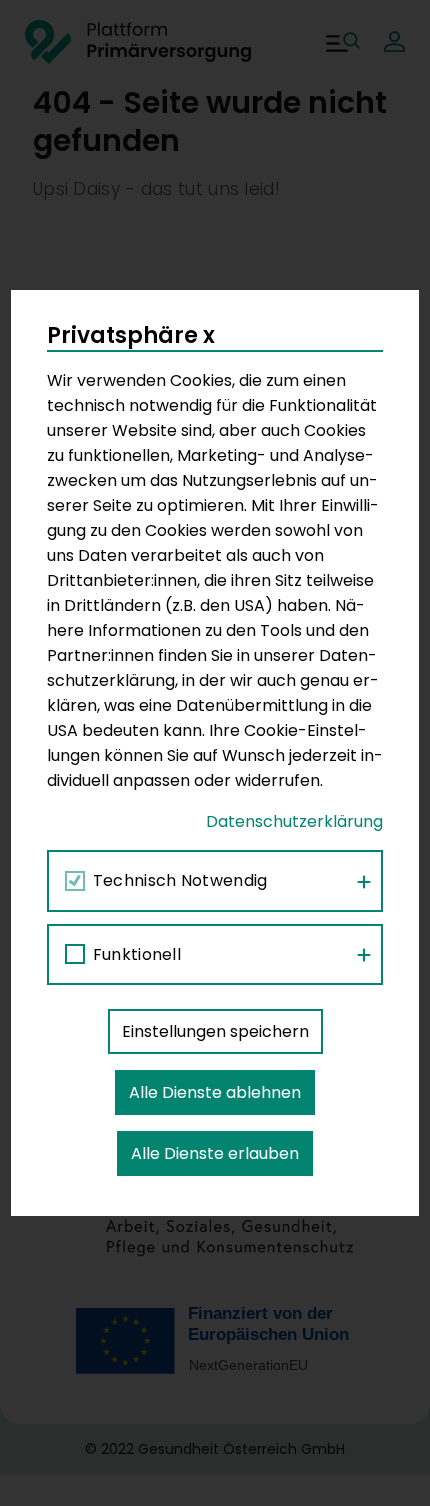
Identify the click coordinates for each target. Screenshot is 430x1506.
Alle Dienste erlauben (215, 1153)
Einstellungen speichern (215, 1031)
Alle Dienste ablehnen (215, 1092)
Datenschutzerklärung (294, 821)
